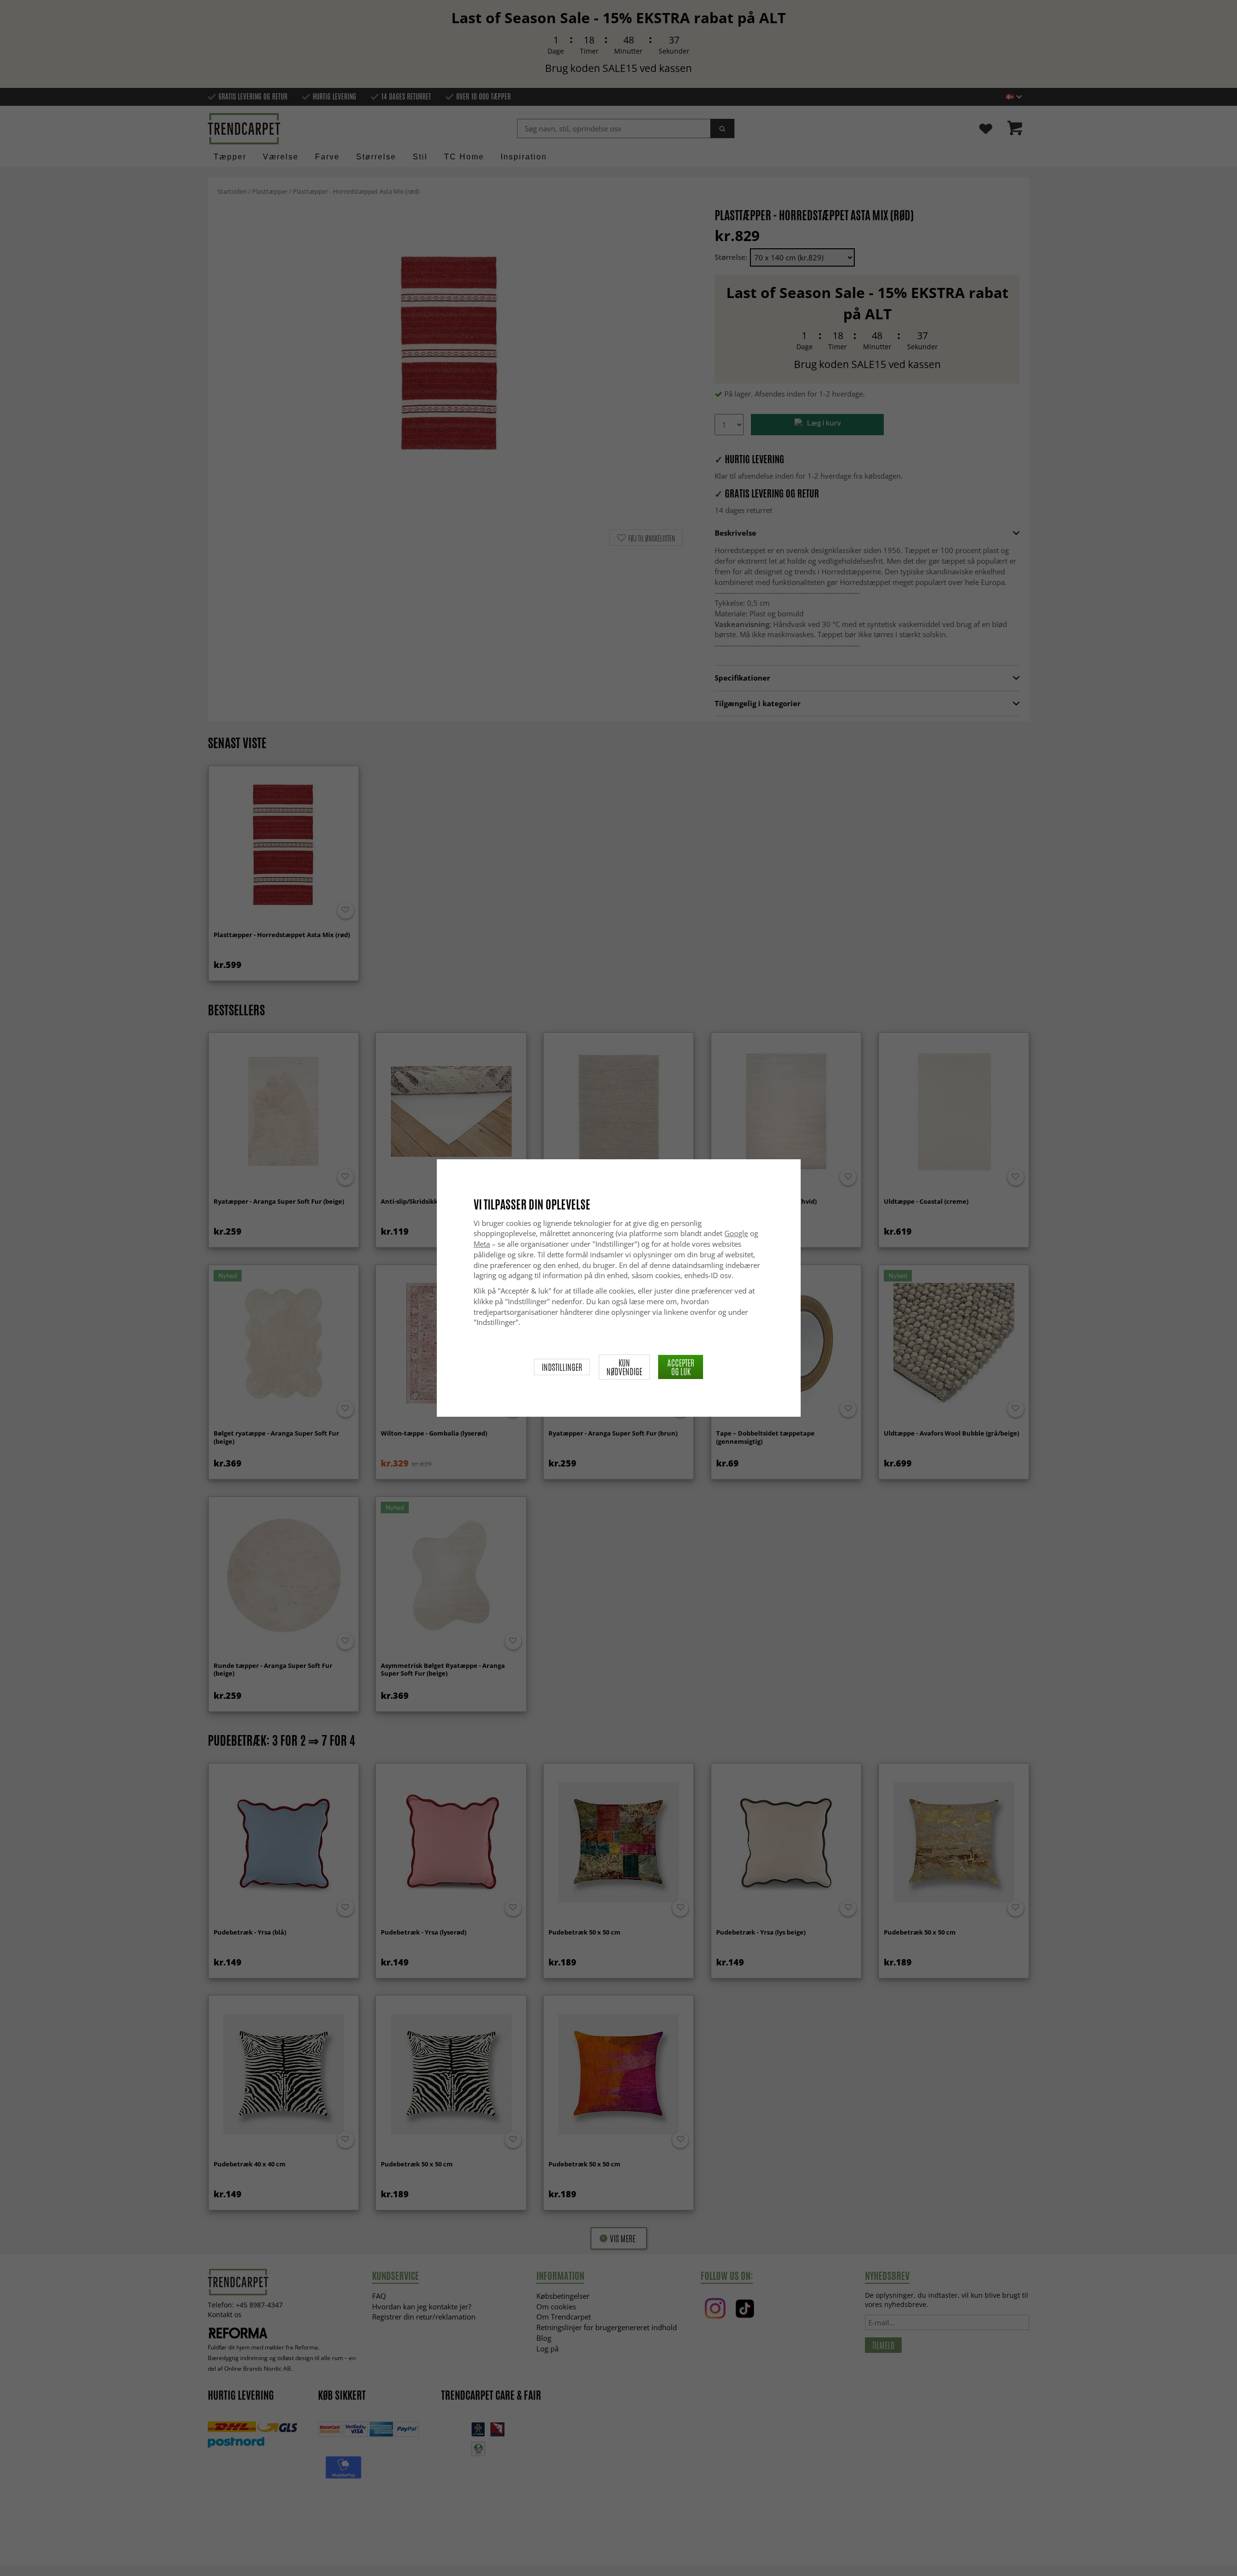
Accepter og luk (681, 1367)
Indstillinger (562, 1367)
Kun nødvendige (624, 1367)
